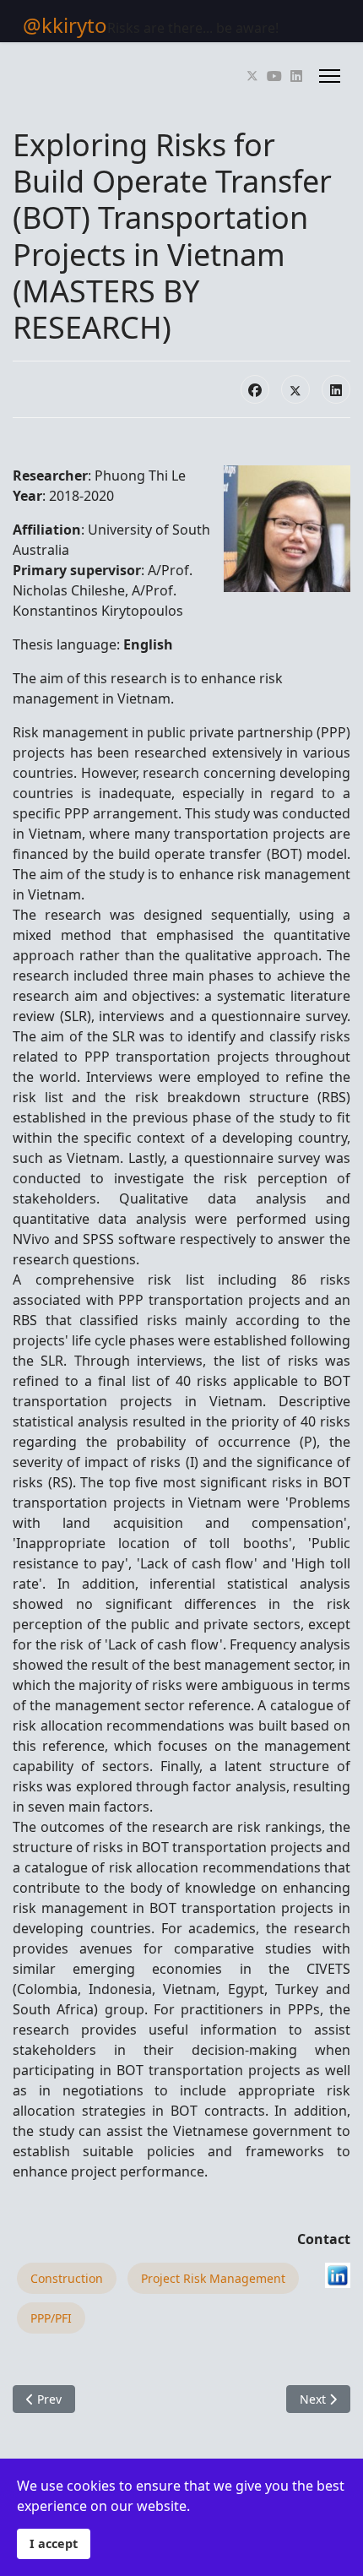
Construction (67, 2278)
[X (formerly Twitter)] (295, 389)
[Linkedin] (296, 76)
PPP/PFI (51, 2318)
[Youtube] (274, 76)
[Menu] (330, 76)
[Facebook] (255, 389)
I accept (54, 2543)
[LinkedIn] (336, 389)
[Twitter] (252, 76)
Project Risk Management (213, 2278)
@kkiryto (65, 25)
